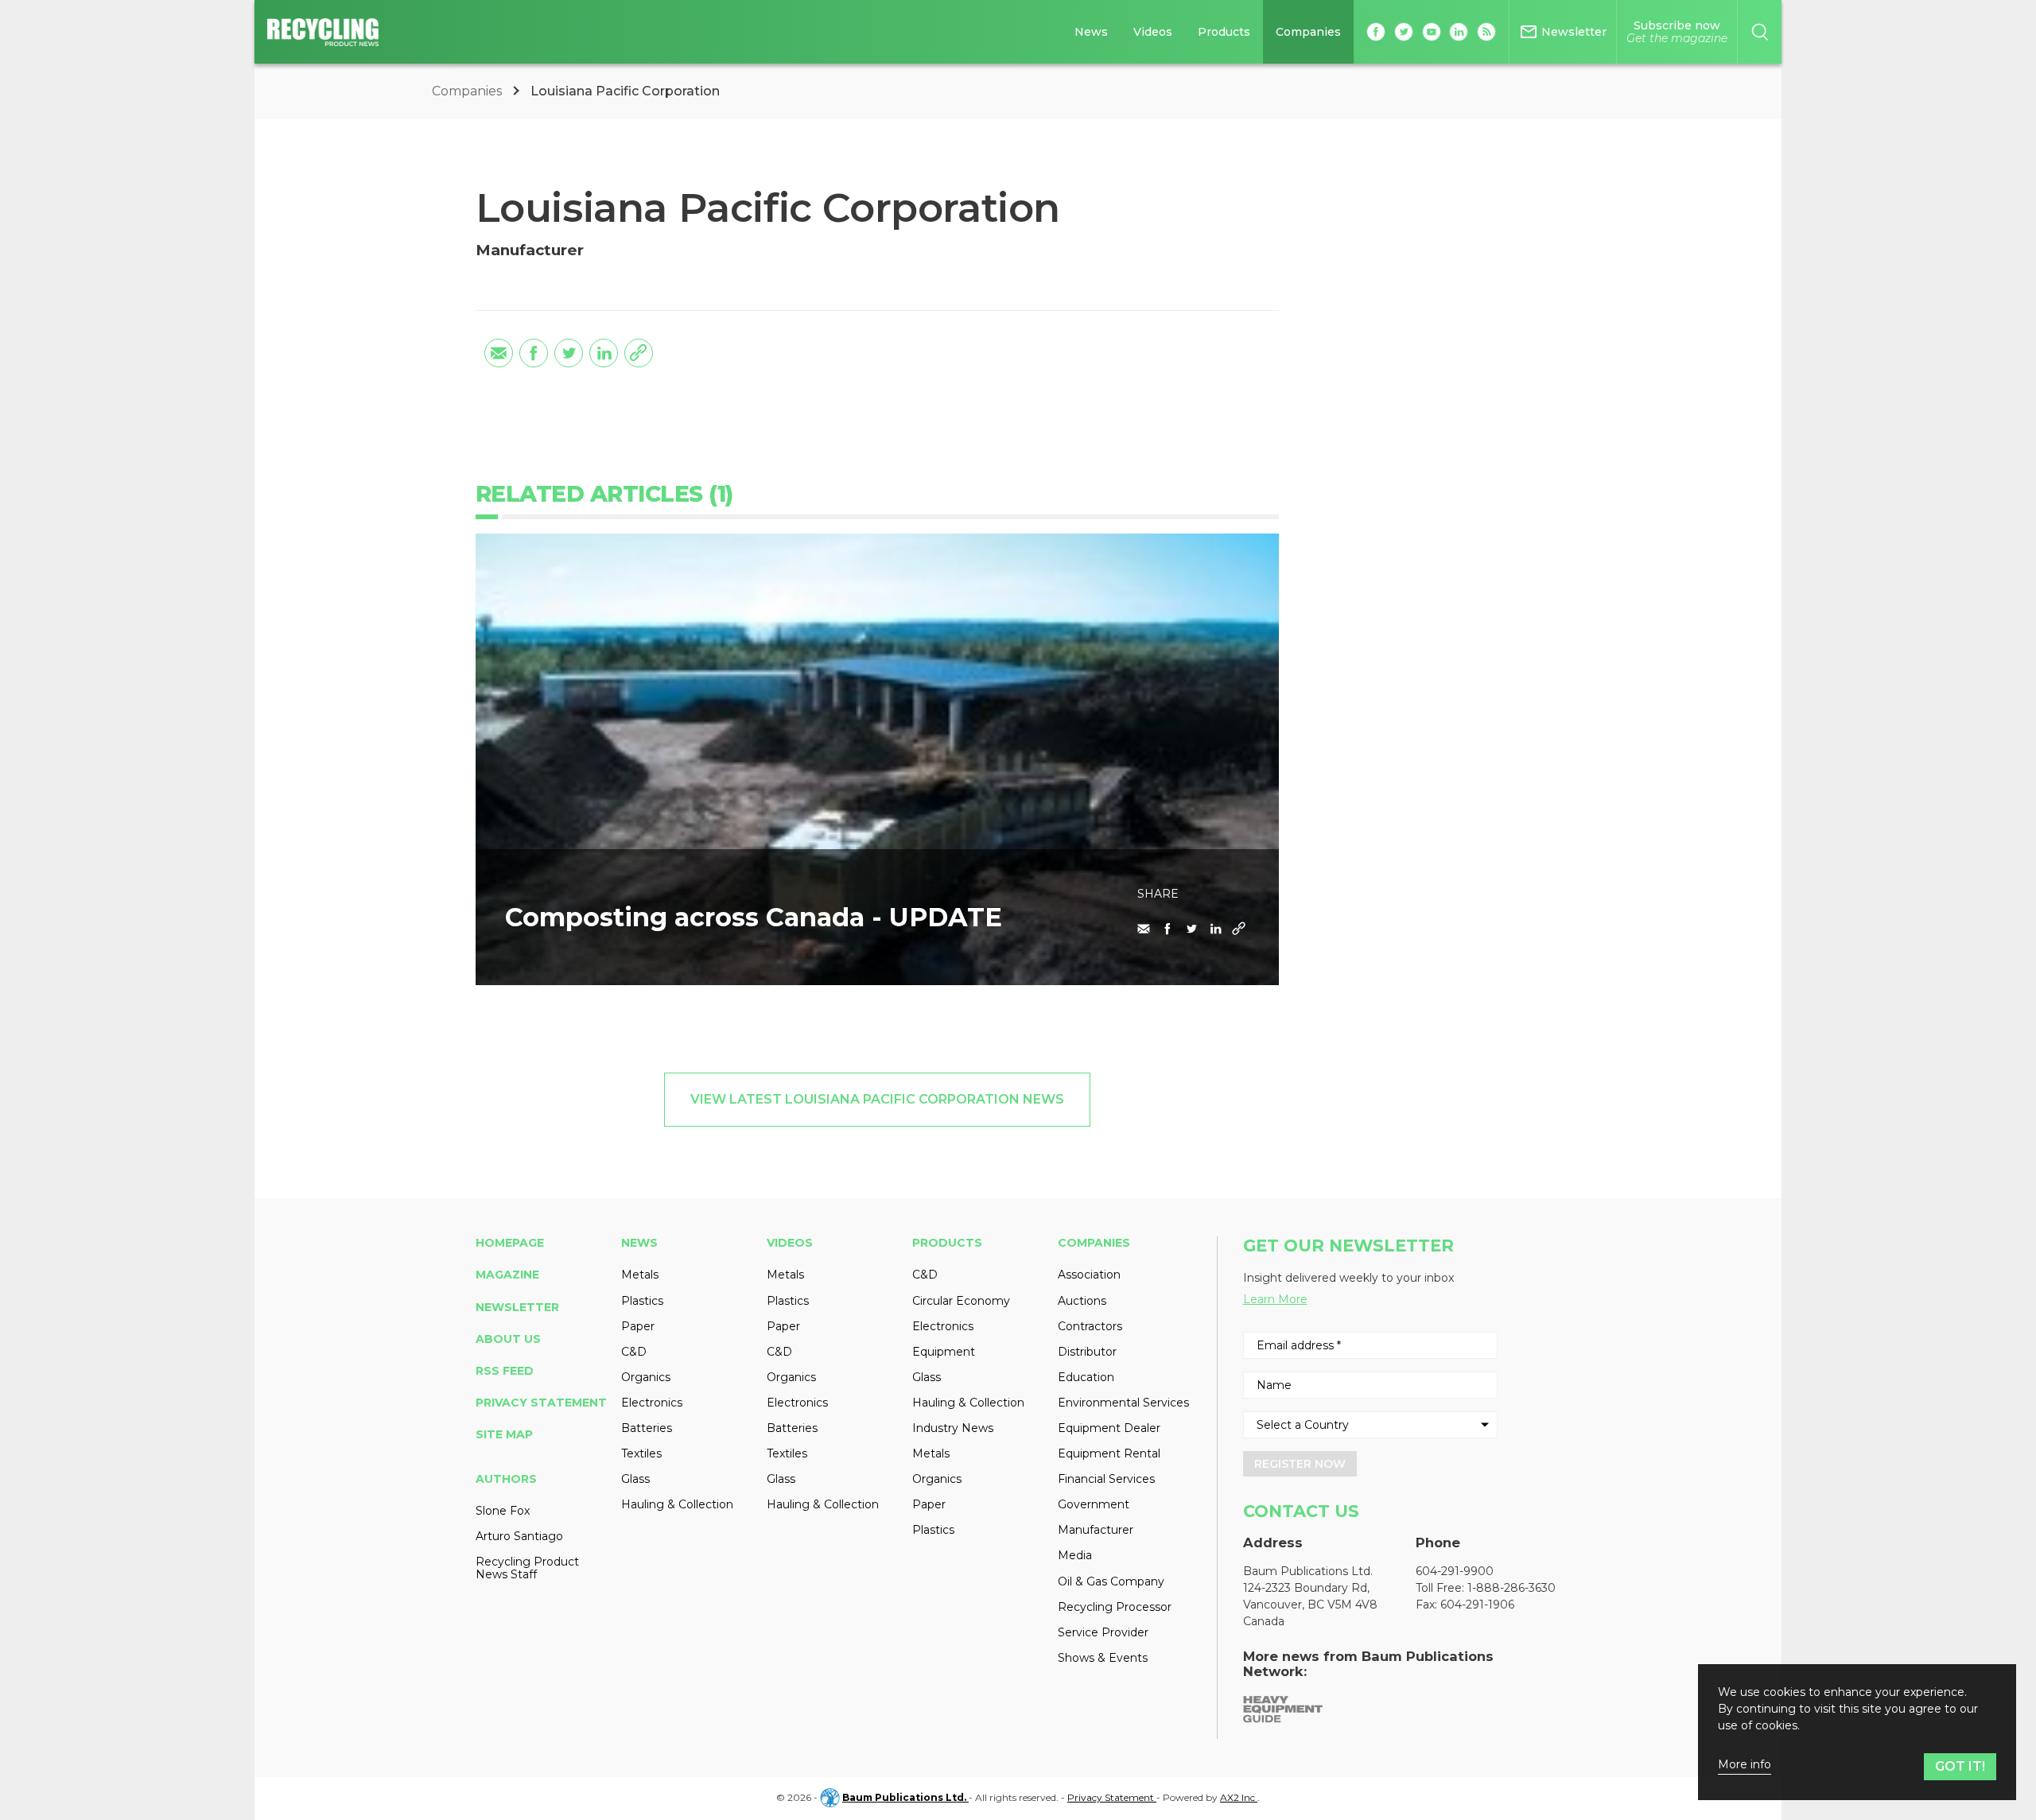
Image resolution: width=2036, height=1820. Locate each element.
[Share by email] (499, 353)
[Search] (1760, 32)
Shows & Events (1103, 1658)
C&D (634, 1352)
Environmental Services (1123, 1403)
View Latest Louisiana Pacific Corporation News (877, 1099)
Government (1094, 1504)
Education (1086, 1377)
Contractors (1090, 1326)
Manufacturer (1096, 1530)
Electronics (652, 1403)
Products (1224, 32)
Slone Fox (503, 1511)
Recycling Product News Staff (527, 1568)
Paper (638, 1326)
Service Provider (1103, 1632)
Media (1075, 1555)
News (1091, 32)
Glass (635, 1479)
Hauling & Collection (677, 1504)
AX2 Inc (1239, 1797)
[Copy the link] (639, 353)
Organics (646, 1377)
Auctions (1082, 1301)
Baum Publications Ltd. (905, 1797)
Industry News (953, 1428)
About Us (508, 1339)
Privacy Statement (541, 1403)
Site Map (504, 1434)
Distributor (1087, 1352)
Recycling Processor (1115, 1607)
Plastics (642, 1301)
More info (1745, 1765)
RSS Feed (505, 1371)
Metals (640, 1275)
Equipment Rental (1109, 1453)
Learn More (1275, 1299)
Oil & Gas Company (1111, 1581)
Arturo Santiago (519, 1536)
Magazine (507, 1275)
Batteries (647, 1428)
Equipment (944, 1352)
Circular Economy (961, 1301)
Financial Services (1106, 1479)
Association (1089, 1275)
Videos (1153, 32)
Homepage (510, 1243)
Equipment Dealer (1109, 1428)
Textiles (641, 1453)
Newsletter (517, 1307)
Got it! (1960, 1766)
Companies (1308, 32)
